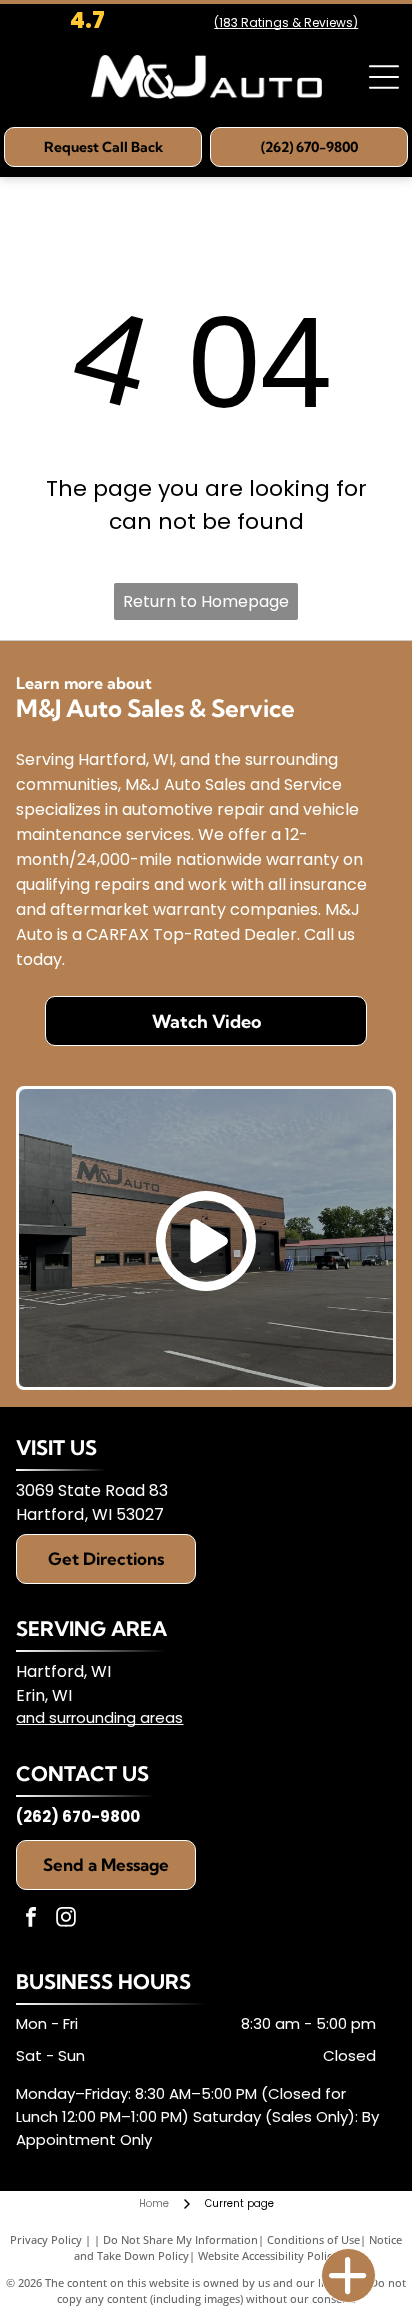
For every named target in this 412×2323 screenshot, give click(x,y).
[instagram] (66, 1919)
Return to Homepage (206, 601)
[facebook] (31, 1919)
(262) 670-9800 (78, 1816)
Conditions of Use (313, 2239)
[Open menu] (384, 77)
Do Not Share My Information (180, 2239)
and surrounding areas (99, 1717)
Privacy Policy (46, 2239)
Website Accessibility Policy (268, 2255)
